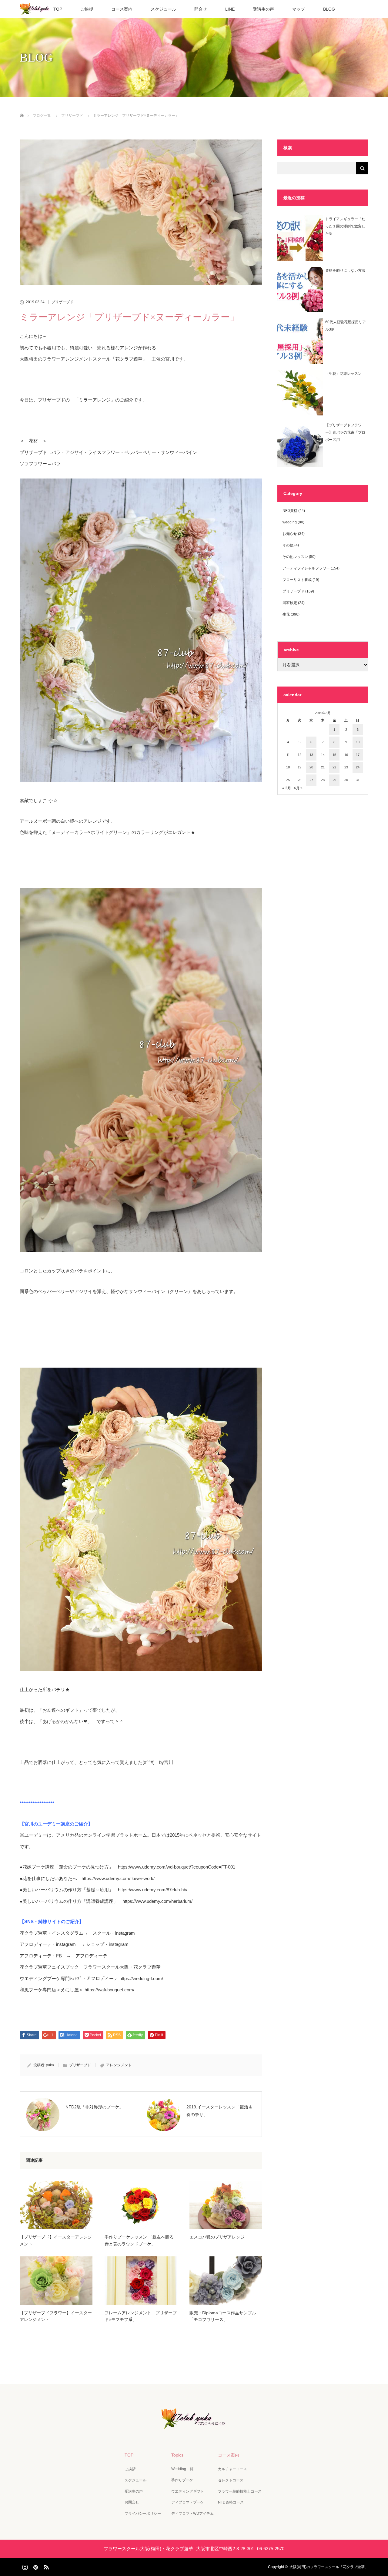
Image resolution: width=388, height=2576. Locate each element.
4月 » (298, 788)
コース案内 (122, 9)
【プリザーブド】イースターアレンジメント (56, 2240)
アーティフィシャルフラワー (306, 568)
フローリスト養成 (297, 580)
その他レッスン (295, 557)
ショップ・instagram (107, 1944)
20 (311, 767)
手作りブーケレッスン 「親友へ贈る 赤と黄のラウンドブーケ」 (141, 2240)
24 (358, 767)
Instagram (24, 2566)
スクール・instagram (114, 1933)
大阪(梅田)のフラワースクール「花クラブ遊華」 (329, 2567)
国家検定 (290, 603)
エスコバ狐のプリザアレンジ (217, 2237)
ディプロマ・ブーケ (188, 2502)
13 (311, 755)
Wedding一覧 (182, 2469)
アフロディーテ (91, 1956)
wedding (290, 522)
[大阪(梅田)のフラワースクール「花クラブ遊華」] (194, 2425)
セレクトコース (231, 2480)
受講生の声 (263, 9)
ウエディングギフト (188, 2491)
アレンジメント (119, 2065)
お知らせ (290, 534)
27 (311, 780)
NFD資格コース (231, 2502)
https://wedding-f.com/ (141, 1978)
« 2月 (287, 788)
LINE (230, 9)
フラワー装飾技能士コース (240, 2491)
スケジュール (163, 9)
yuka (50, 2065)
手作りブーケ (182, 2480)
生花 (286, 614)
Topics (177, 2455)
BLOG (329, 9)
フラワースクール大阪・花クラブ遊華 (122, 1967)
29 (334, 780)
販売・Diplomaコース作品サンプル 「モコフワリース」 (223, 2316)
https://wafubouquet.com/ (109, 1990)
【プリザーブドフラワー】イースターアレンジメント (56, 2316)
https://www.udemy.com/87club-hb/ (153, 1890)
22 (334, 767)
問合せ (201, 9)
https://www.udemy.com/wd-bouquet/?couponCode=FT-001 (177, 1867)
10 (358, 742)
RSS (45, 2566)
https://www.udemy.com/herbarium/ (157, 1901)
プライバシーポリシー (143, 2514)
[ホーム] (22, 108)
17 (358, 755)
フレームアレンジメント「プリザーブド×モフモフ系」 (141, 2316)
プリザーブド (62, 302)
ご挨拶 (87, 9)
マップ (299, 9)
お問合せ (132, 2502)
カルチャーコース (232, 2469)
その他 (288, 545)
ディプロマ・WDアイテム (192, 2514)
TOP (58, 9)
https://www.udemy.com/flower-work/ (118, 1878)
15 (334, 755)
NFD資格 (290, 511)
